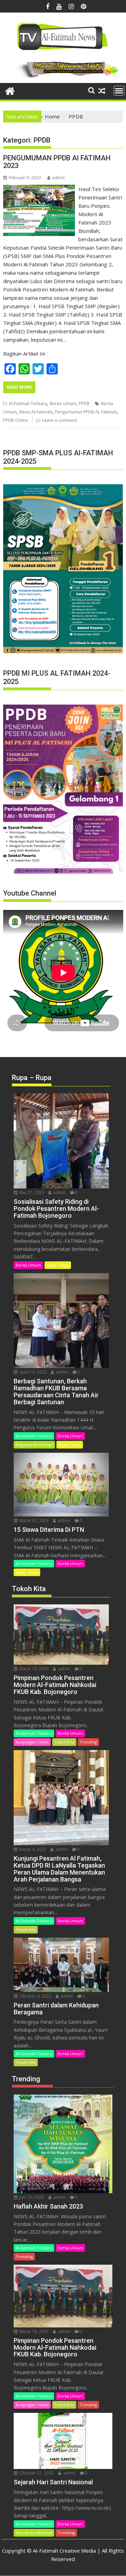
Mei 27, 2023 (31, 1192)
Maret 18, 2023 (33, 1669)
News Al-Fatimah (36, 412)
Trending (88, 1742)
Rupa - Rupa (58, 1265)
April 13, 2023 (32, 1372)
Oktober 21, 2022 (36, 2473)
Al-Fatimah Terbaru (28, 404)
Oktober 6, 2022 (35, 1996)
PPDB (84, 404)
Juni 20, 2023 (31, 2197)
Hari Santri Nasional (34, 2533)
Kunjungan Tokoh (32, 1742)
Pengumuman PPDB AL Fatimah (86, 412)
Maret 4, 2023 (32, 1849)
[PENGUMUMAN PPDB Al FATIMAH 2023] (39, 189)
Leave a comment (59, 420)
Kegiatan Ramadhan (34, 1445)
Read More (19, 387)
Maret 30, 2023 (33, 1521)
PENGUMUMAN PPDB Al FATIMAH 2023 (57, 162)
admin (58, 178)
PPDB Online (16, 420)
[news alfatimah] (10, 90)
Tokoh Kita (64, 1742)
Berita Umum (63, 404)
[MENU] (119, 91)
